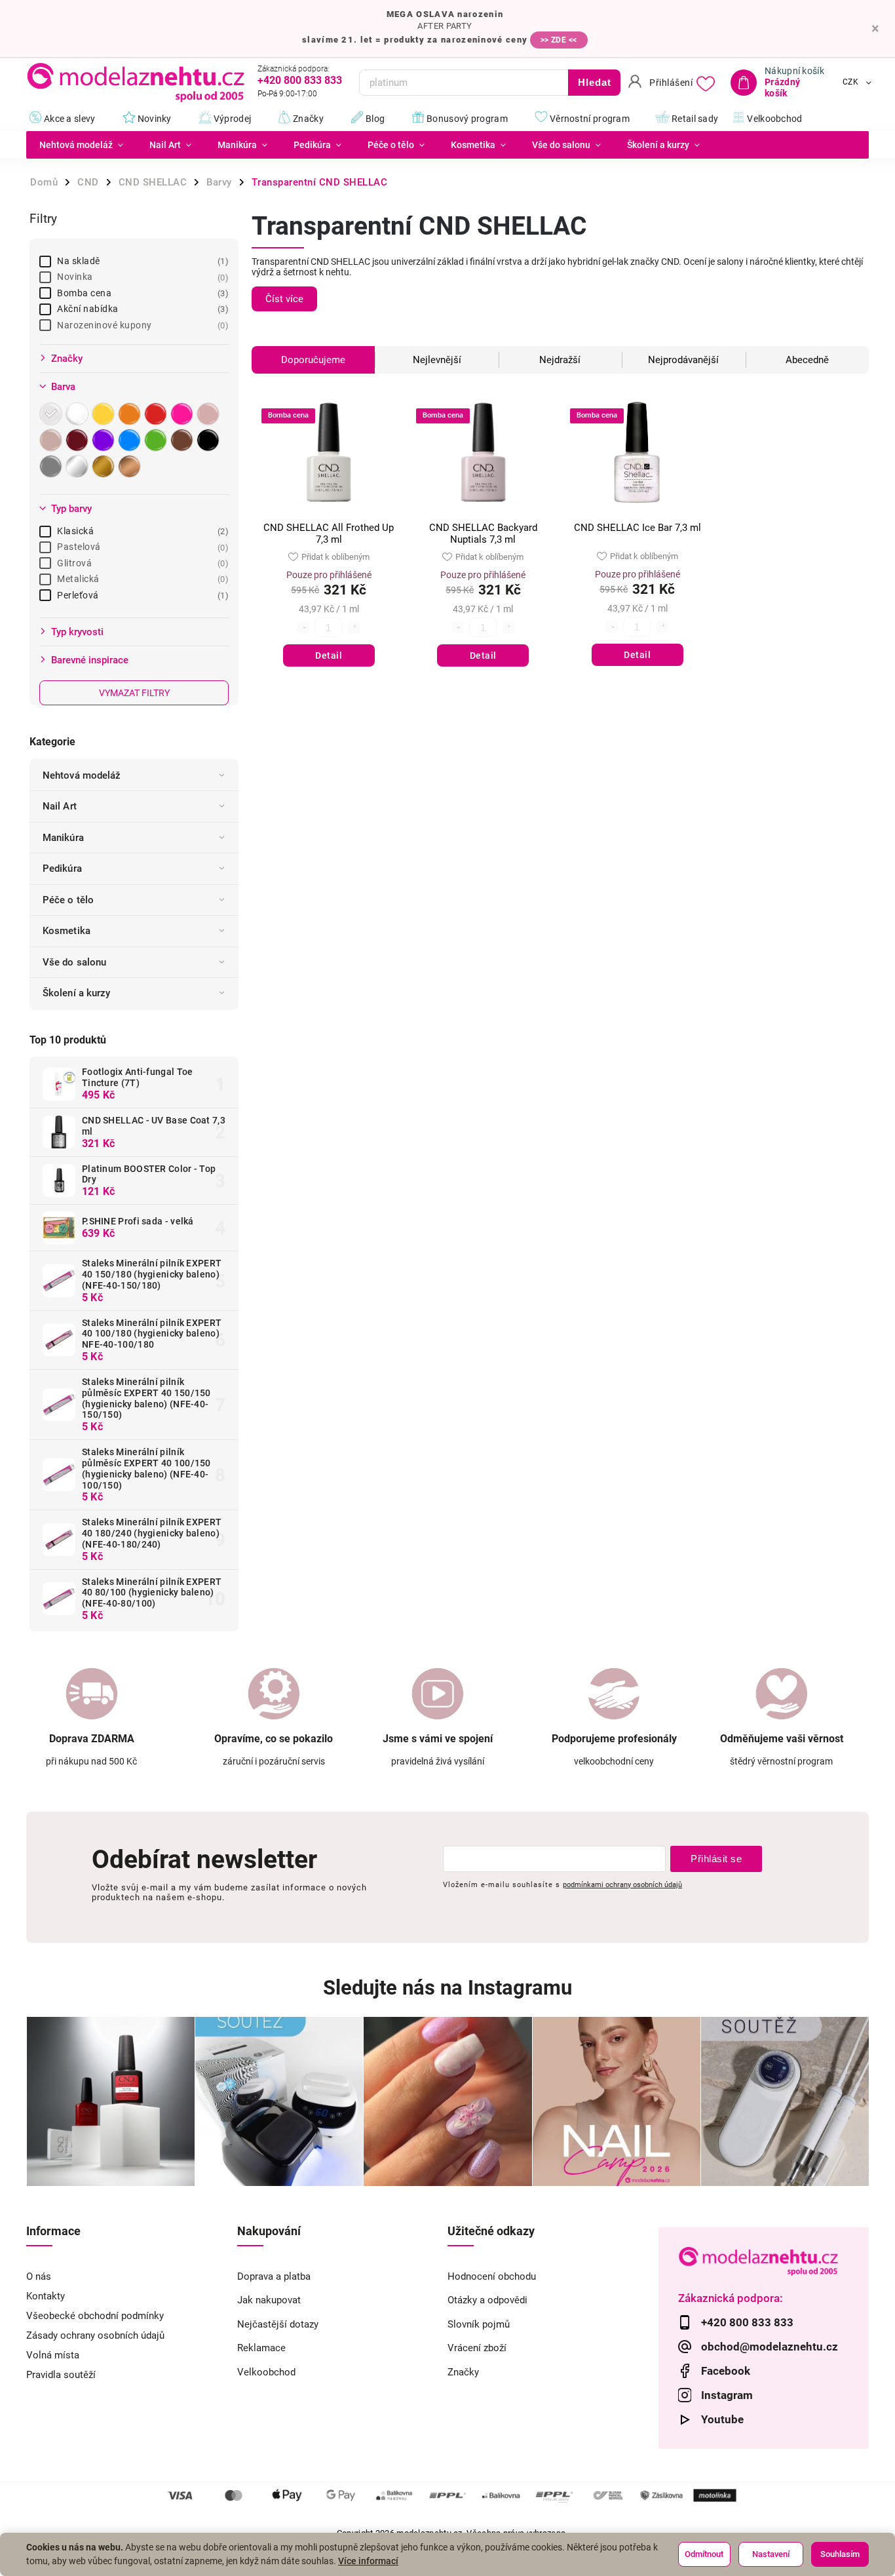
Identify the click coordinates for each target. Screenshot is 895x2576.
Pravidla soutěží (61, 2375)
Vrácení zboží (477, 2348)
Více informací (368, 2561)
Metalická (141, 579)
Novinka (141, 277)
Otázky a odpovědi (487, 2300)
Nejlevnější (437, 360)
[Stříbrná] (79, 466)
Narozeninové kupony (141, 325)
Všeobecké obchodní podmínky (95, 2316)
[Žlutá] (105, 414)
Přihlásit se (716, 1859)
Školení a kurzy (77, 993)
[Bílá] (79, 414)
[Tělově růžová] (210, 414)
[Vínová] (79, 440)
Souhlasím (840, 2554)
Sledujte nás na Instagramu (447, 1988)
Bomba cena (141, 293)
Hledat (595, 82)
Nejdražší (560, 360)
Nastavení (771, 2554)
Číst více (284, 299)
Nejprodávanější (683, 360)
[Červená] (157, 414)
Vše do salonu (74, 962)
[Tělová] (52, 440)
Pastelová (141, 547)
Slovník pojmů (479, 2324)
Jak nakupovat (269, 2300)
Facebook (726, 2371)
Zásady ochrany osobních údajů (95, 2335)
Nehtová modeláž (82, 775)
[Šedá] (52, 466)
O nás (39, 2276)
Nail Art (60, 806)
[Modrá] (131, 440)
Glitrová (141, 563)
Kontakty (46, 2296)
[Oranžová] (131, 414)
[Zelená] (157, 440)
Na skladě (141, 261)
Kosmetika (67, 931)
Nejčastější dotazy (278, 2324)
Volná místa (53, 2355)
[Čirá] (52, 414)
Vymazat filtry (134, 693)
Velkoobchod (266, 2372)
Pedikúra (62, 868)
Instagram (727, 2395)
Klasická (141, 531)
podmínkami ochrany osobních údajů (622, 1884)
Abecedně (807, 360)
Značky (463, 2372)
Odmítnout (704, 2554)
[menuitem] (81, 145)
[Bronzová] (131, 466)
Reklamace (261, 2348)
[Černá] (210, 440)
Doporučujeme (313, 360)
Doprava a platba (274, 2276)
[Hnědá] (183, 440)
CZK (851, 83)
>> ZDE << (559, 40)
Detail (329, 655)
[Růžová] (183, 414)
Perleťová (141, 595)
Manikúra (63, 838)
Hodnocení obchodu (492, 2276)
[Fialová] (105, 440)
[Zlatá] (105, 466)
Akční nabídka (141, 309)
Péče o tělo (68, 900)
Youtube (722, 2419)
